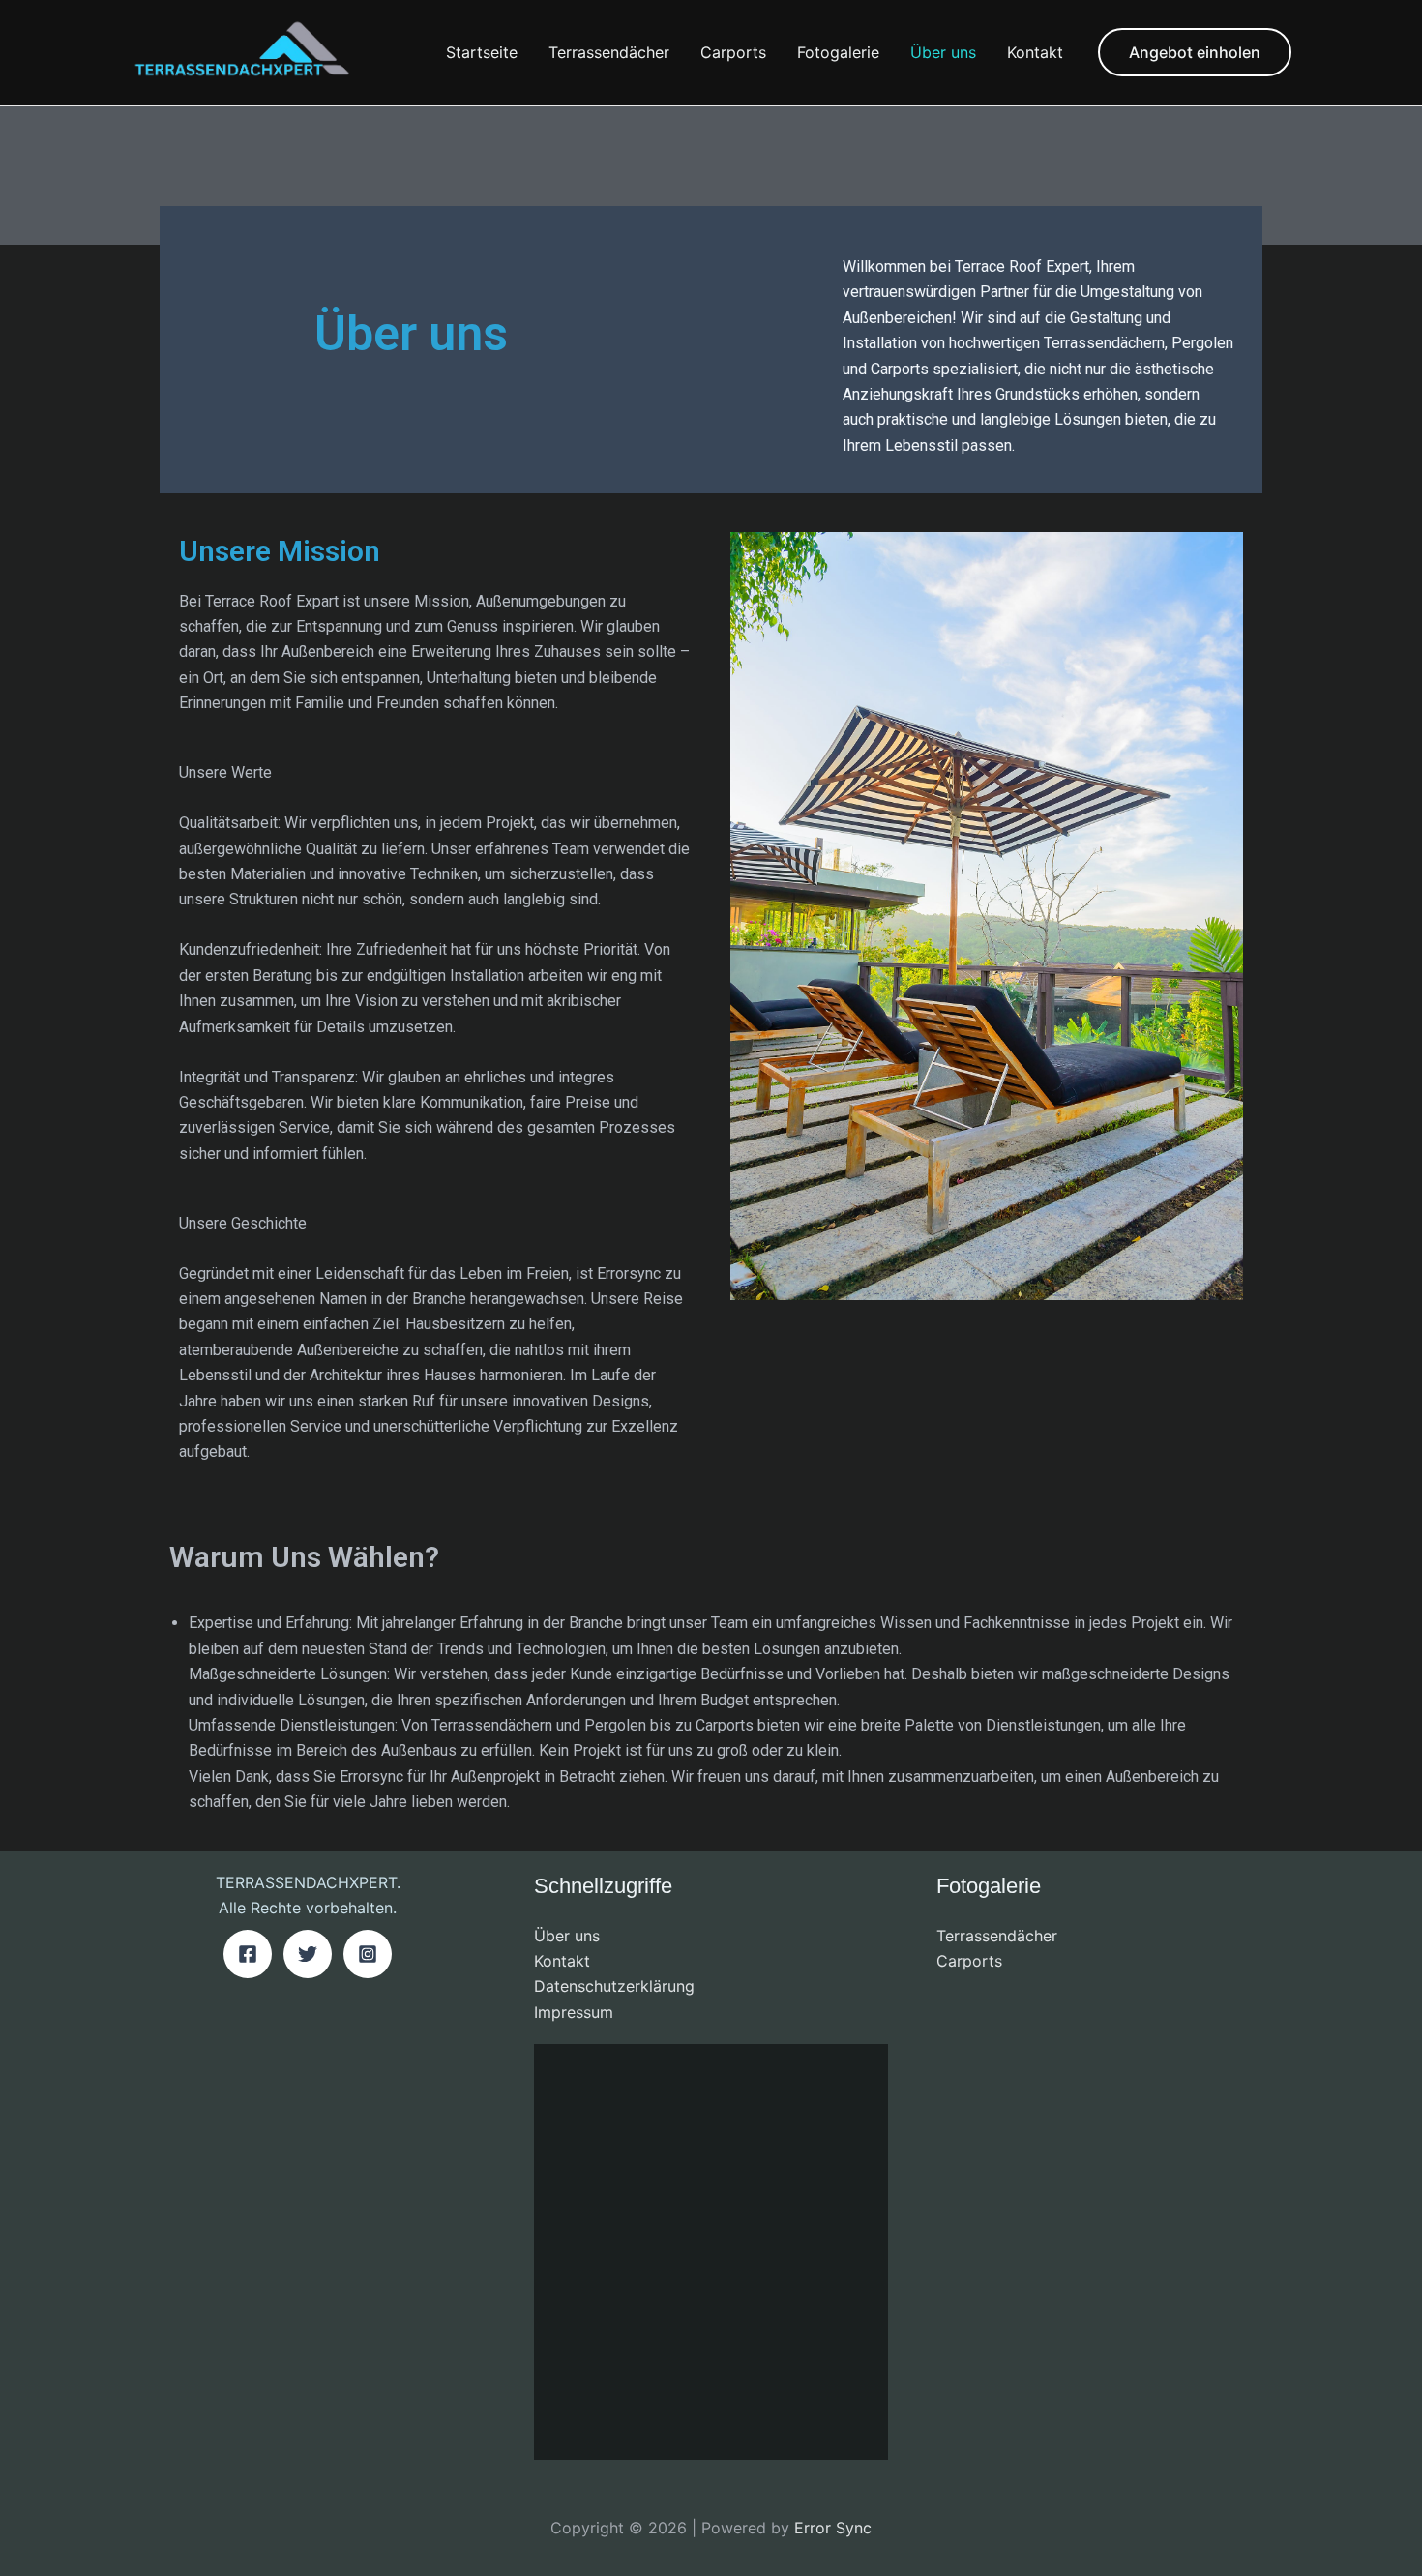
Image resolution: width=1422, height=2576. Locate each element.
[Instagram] (368, 1954)
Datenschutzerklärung (614, 1986)
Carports (733, 52)
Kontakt (1035, 52)
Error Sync (833, 2528)
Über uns (943, 52)
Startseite (482, 52)
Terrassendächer (609, 52)
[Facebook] (248, 1954)
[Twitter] (308, 1954)
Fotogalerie (838, 52)
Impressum (574, 2012)
